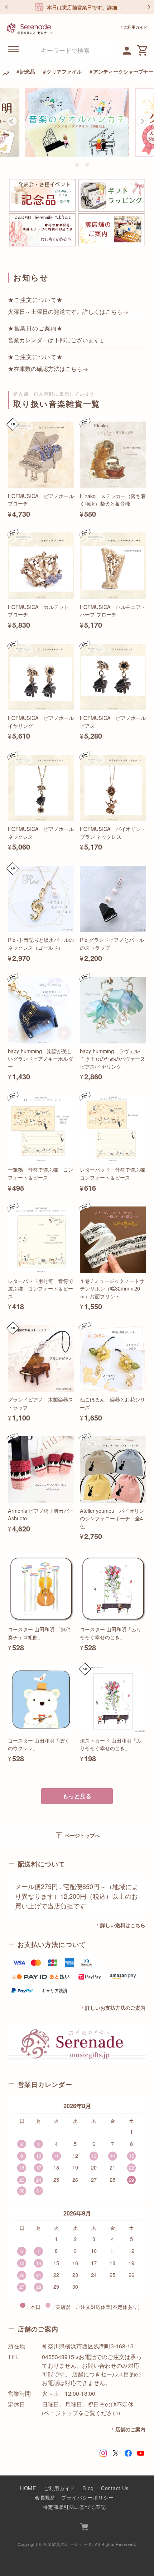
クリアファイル (64, 71)
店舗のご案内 (130, 2429)
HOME (28, 2488)
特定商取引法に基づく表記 (74, 2507)
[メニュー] (14, 49)
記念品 (28, 71)
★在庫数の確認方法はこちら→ (48, 368)
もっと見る (77, 1796)
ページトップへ (77, 1835)
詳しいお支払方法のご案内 (115, 2008)
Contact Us (115, 2488)
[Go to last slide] (12, 121)
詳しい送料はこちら (123, 1925)
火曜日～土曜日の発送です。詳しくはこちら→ (68, 311)
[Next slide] (142, 121)
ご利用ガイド (135, 27)
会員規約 (45, 2497)
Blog (88, 2488)
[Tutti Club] (127, 50)
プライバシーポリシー (88, 2497)
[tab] (67, 165)
